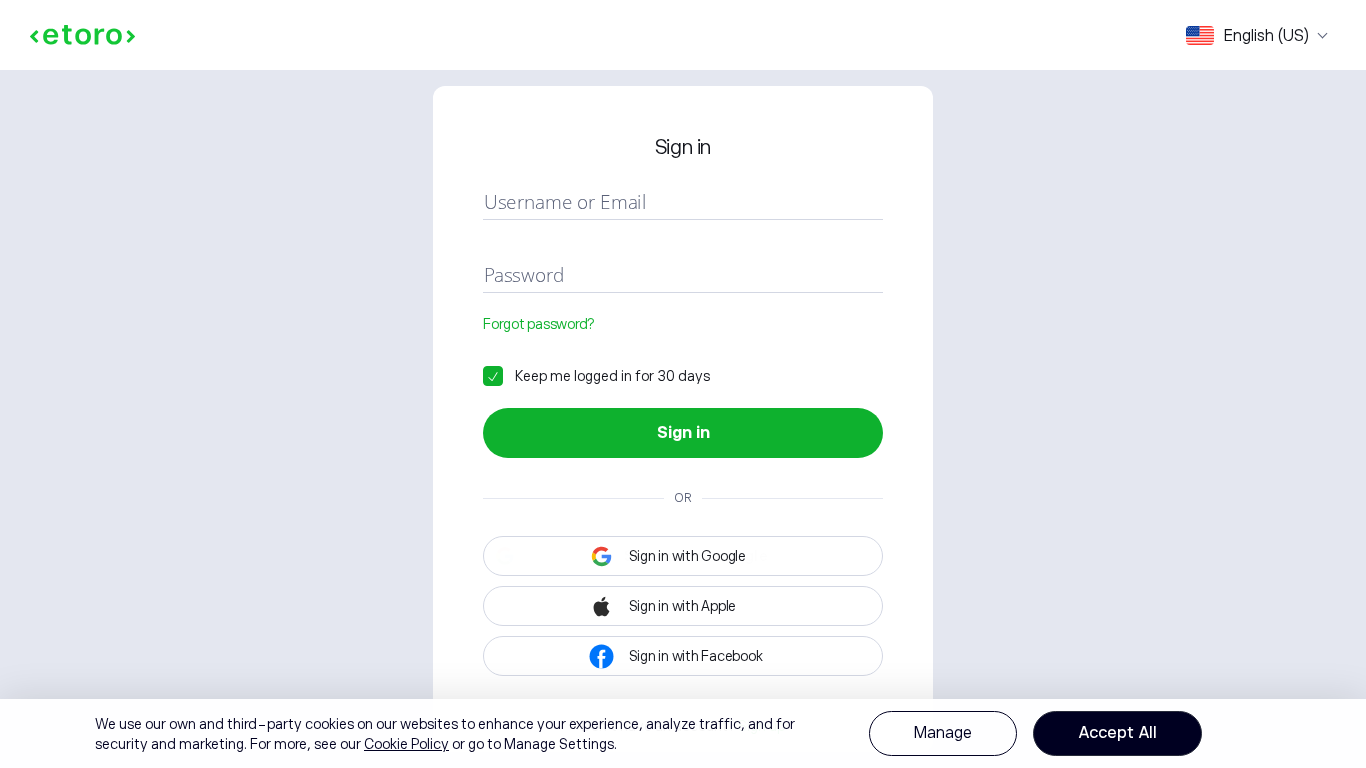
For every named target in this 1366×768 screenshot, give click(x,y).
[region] (683, 733)
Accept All (1117, 733)
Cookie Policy (406, 744)
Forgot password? (538, 324)
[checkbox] (596, 376)
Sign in (683, 433)
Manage (943, 733)
